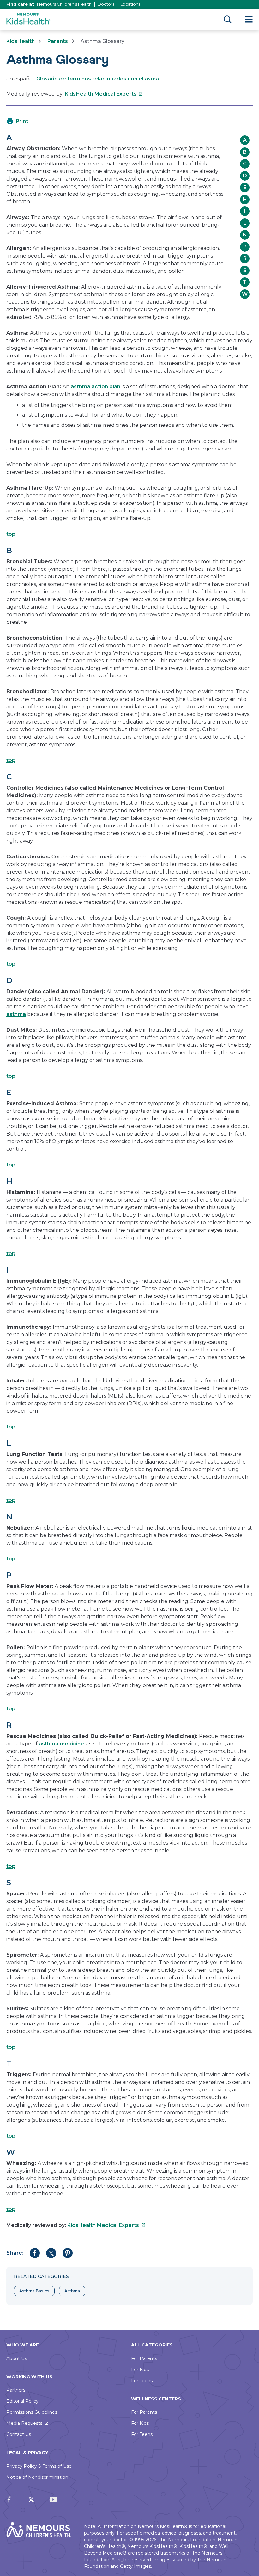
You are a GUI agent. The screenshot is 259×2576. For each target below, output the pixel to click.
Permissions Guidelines (32, 2412)
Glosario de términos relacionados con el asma (98, 79)
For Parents (144, 2358)
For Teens (142, 2381)
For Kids (140, 2370)
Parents (58, 41)
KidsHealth (21, 41)
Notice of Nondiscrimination (37, 2477)
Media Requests (24, 2423)
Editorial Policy (22, 2401)
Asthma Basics (34, 2291)
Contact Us (19, 2434)
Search (228, 19)
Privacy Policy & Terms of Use (39, 2466)
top (11, 534)
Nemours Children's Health (64, 4)
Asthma (72, 2291)
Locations (130, 4)
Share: (15, 2253)
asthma (16, 1014)
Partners (16, 2390)
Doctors (106, 4)
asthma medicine (61, 1744)
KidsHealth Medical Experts (104, 94)
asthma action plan (96, 387)
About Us (17, 2358)
